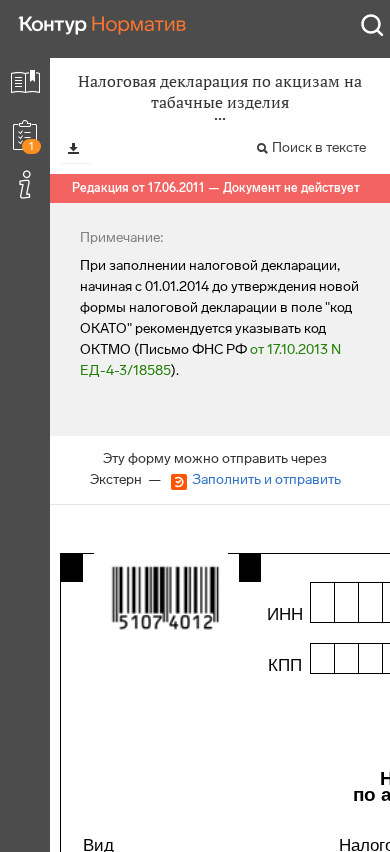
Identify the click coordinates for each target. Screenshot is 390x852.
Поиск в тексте (319, 147)
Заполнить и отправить (266, 479)
